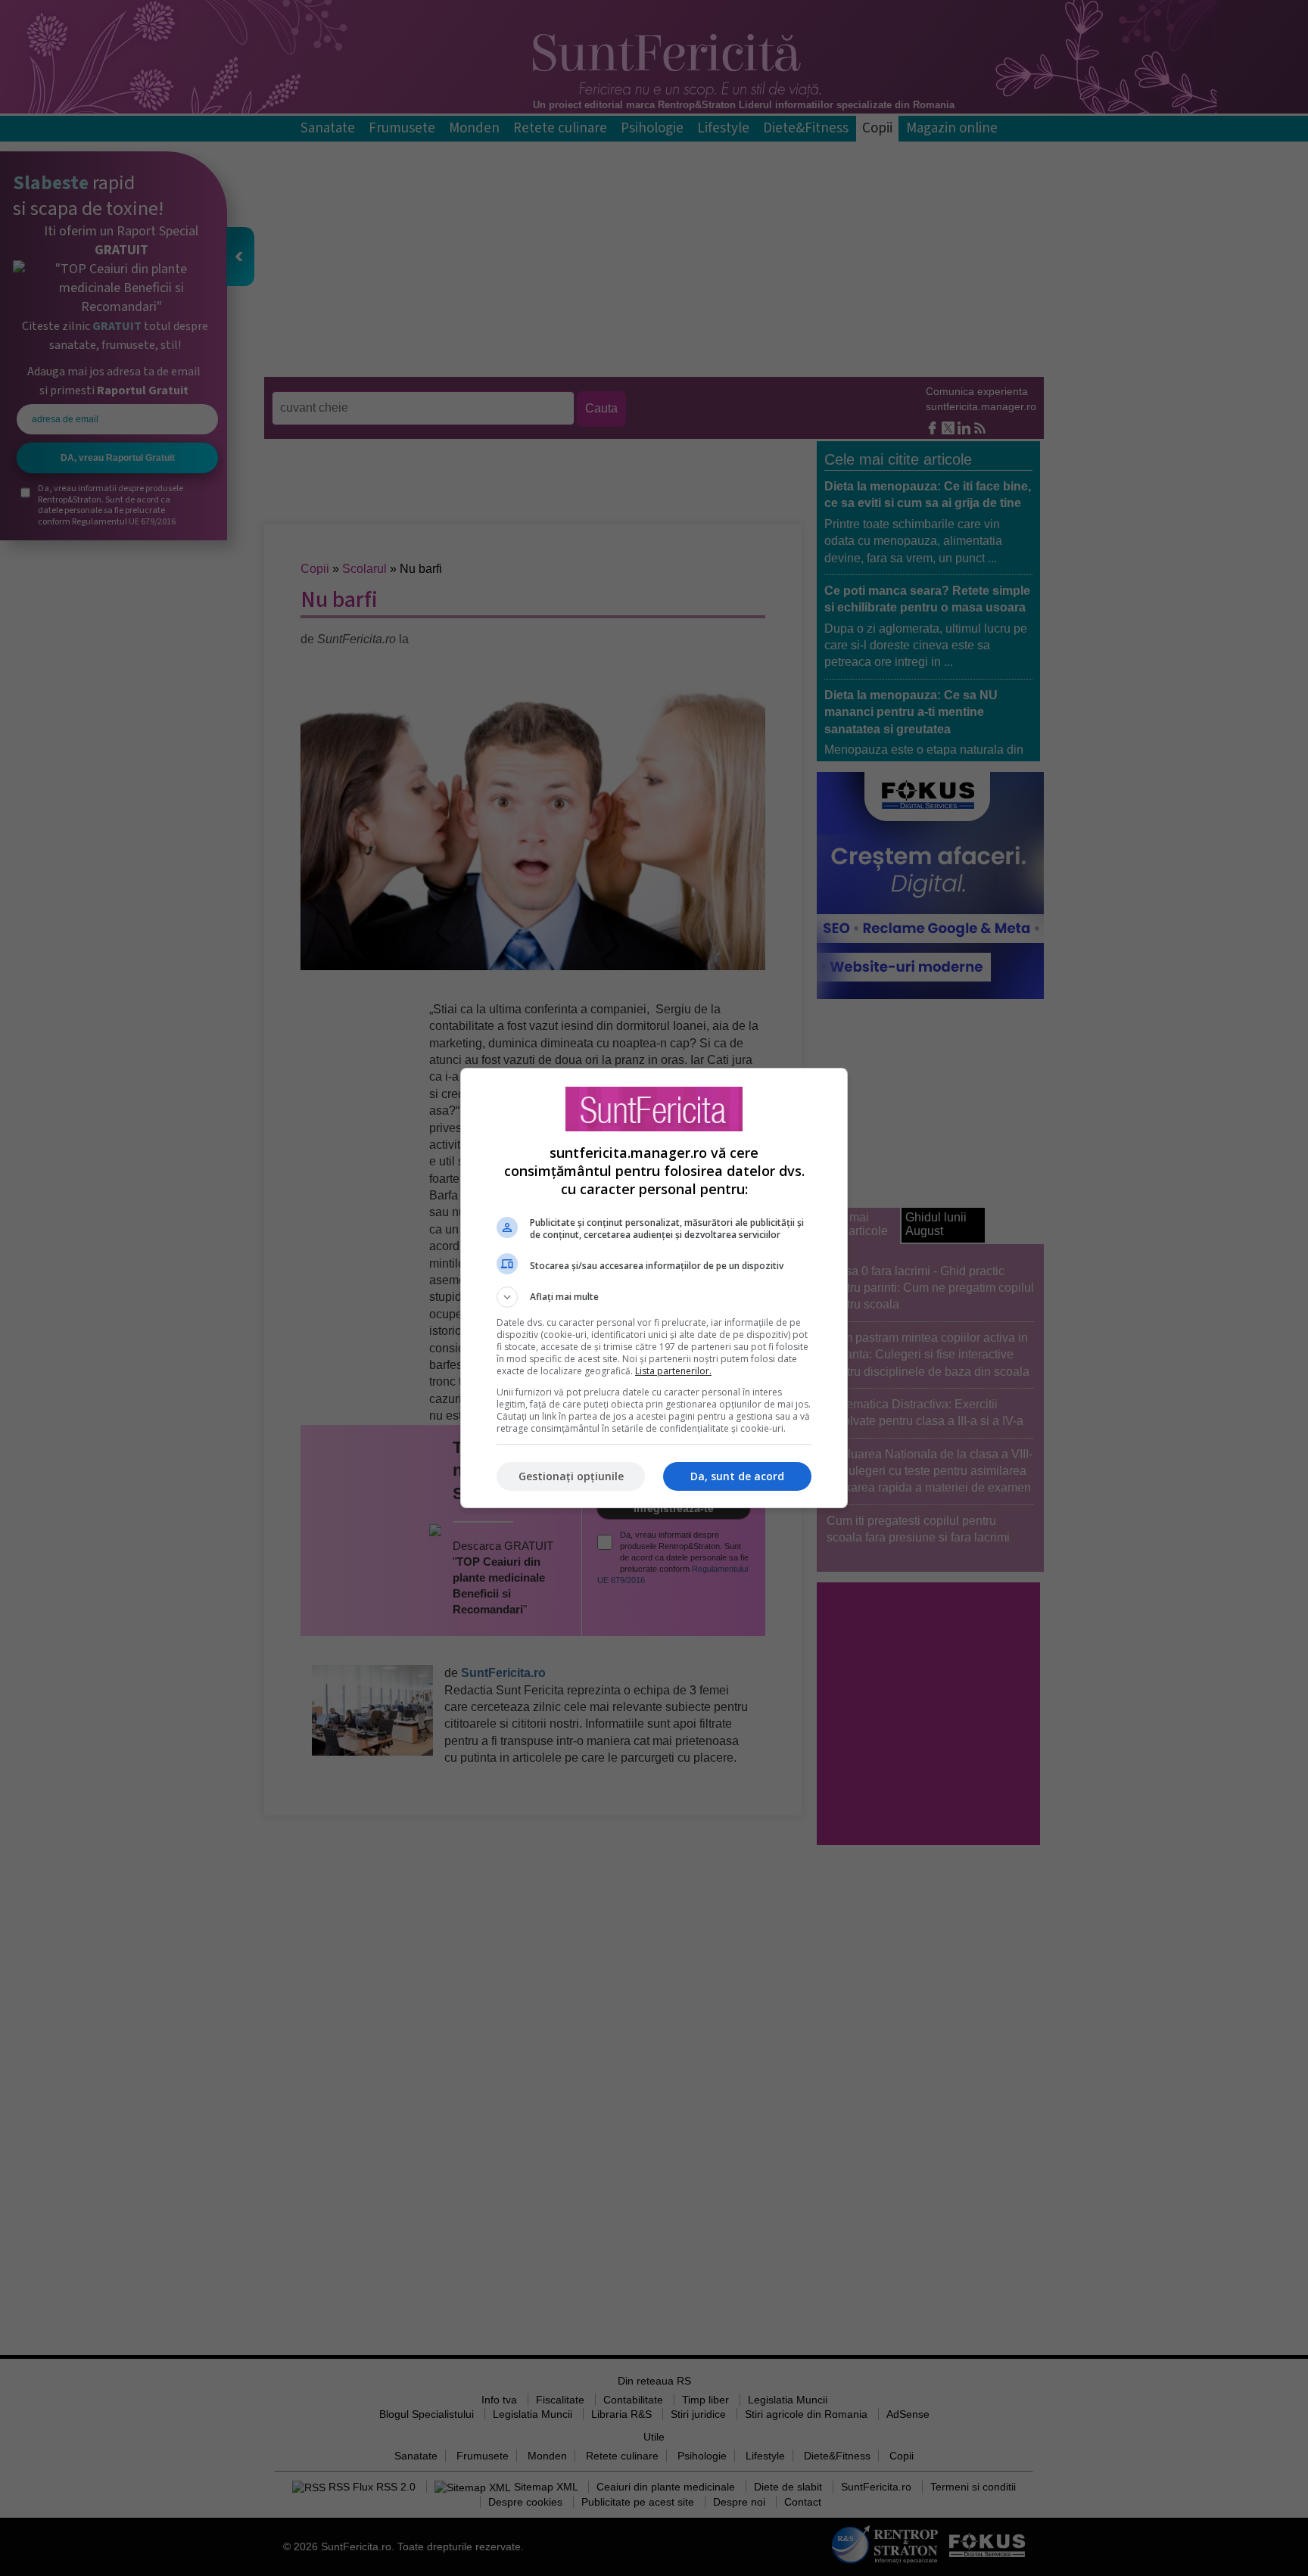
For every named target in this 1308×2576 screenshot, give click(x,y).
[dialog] (654, 1288)
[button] (654, 1297)
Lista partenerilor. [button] (673, 1371)
